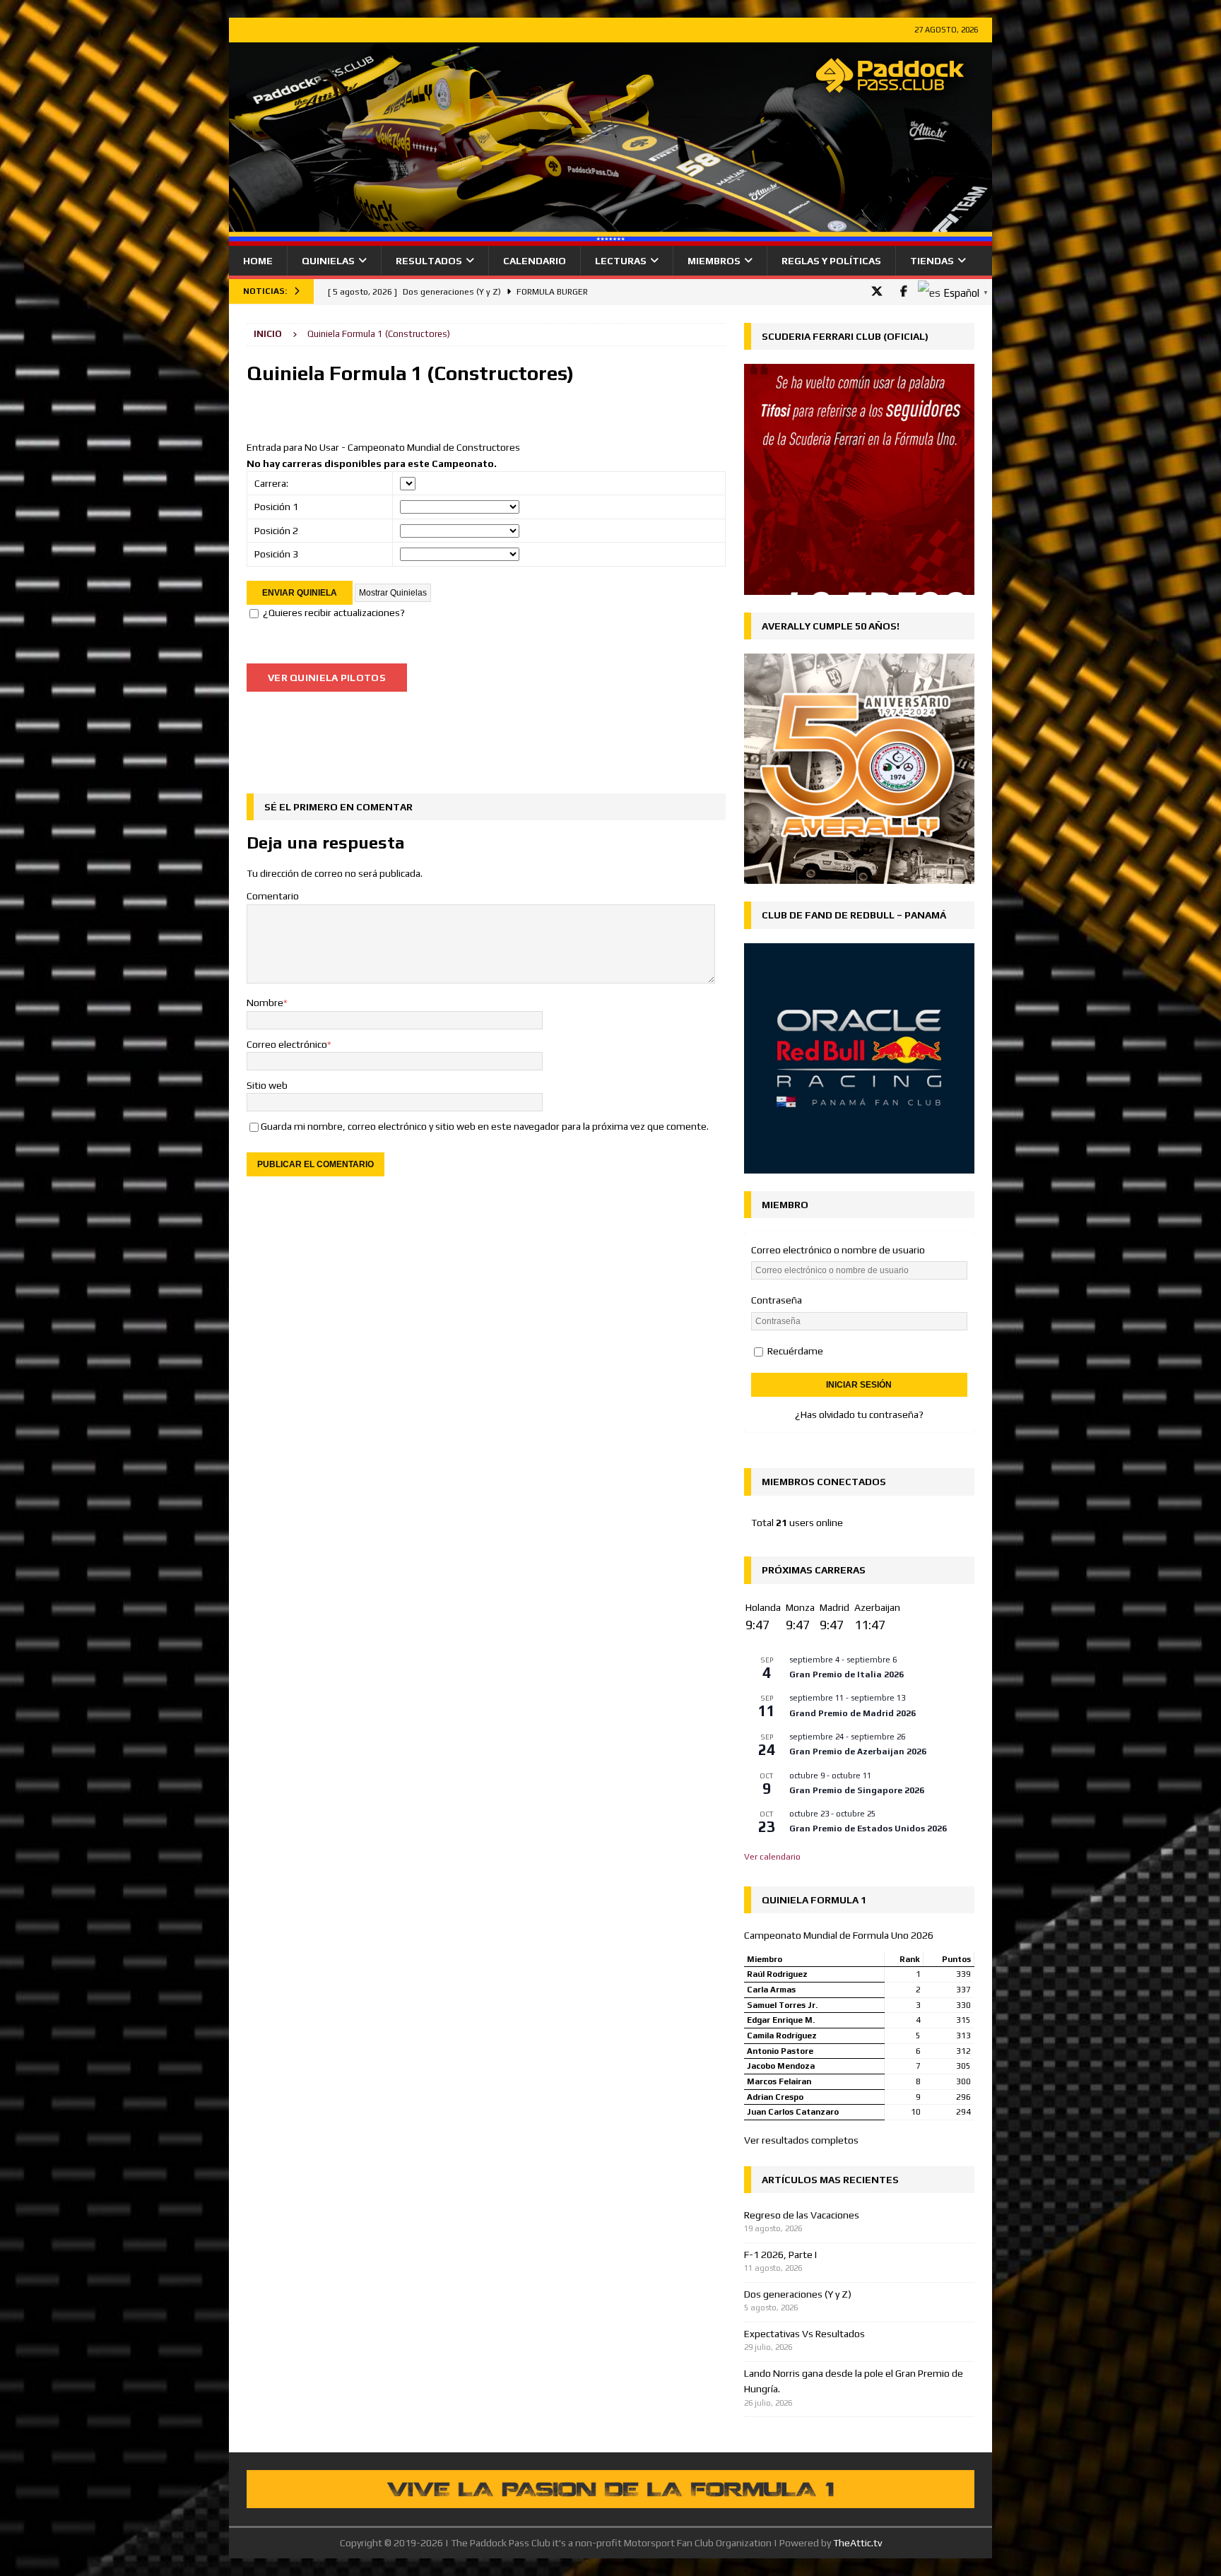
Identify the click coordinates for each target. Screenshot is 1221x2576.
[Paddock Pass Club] (610, 238)
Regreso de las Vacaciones (802, 2215)
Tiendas (932, 261)
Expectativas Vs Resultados (804, 2334)
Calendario (535, 261)
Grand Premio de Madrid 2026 (853, 1713)
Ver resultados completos (801, 2140)
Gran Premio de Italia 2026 (847, 1674)
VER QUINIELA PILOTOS (327, 678)
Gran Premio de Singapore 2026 (857, 1790)
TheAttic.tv (857, 2543)
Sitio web (267, 1085)
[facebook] (903, 291)
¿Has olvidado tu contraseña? (859, 1414)
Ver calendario (772, 1857)
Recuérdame (794, 1351)
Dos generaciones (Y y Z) (798, 2294)
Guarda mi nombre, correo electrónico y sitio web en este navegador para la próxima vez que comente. (485, 1126)
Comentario (273, 896)
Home (258, 261)
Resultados (429, 261)
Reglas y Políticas (831, 261)
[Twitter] (877, 291)
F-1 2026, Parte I (780, 2255)
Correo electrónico (287, 1044)
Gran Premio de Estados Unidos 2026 (868, 1828)
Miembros (714, 261)
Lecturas (621, 261)
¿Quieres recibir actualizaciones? (334, 613)
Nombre (265, 1003)
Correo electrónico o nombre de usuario (838, 1250)
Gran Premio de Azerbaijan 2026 (858, 1751)
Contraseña (777, 1300)
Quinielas (328, 261)
